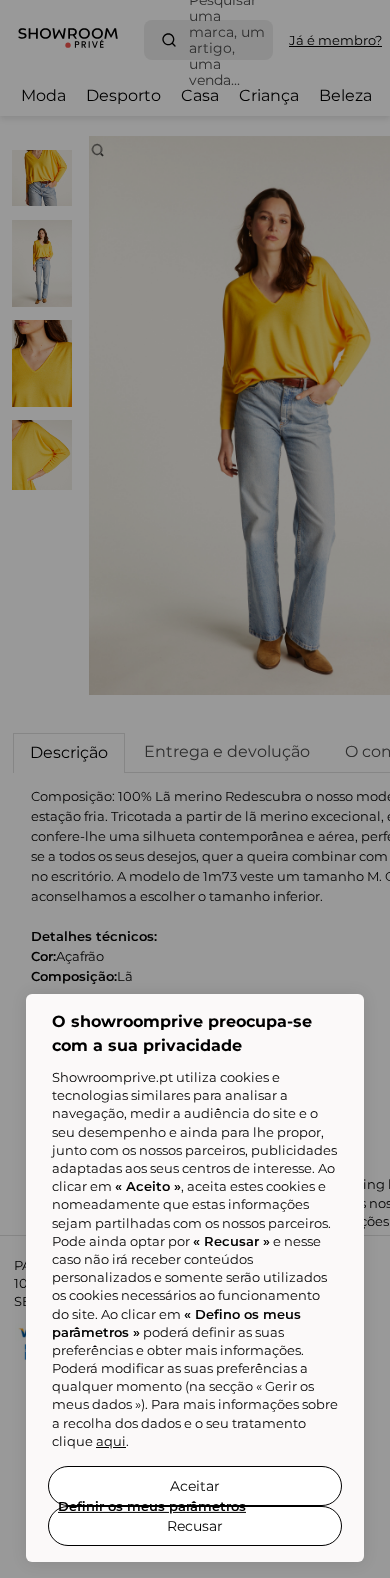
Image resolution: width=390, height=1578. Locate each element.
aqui (111, 1441)
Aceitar (195, 1486)
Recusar (195, 1526)
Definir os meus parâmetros (152, 1506)
